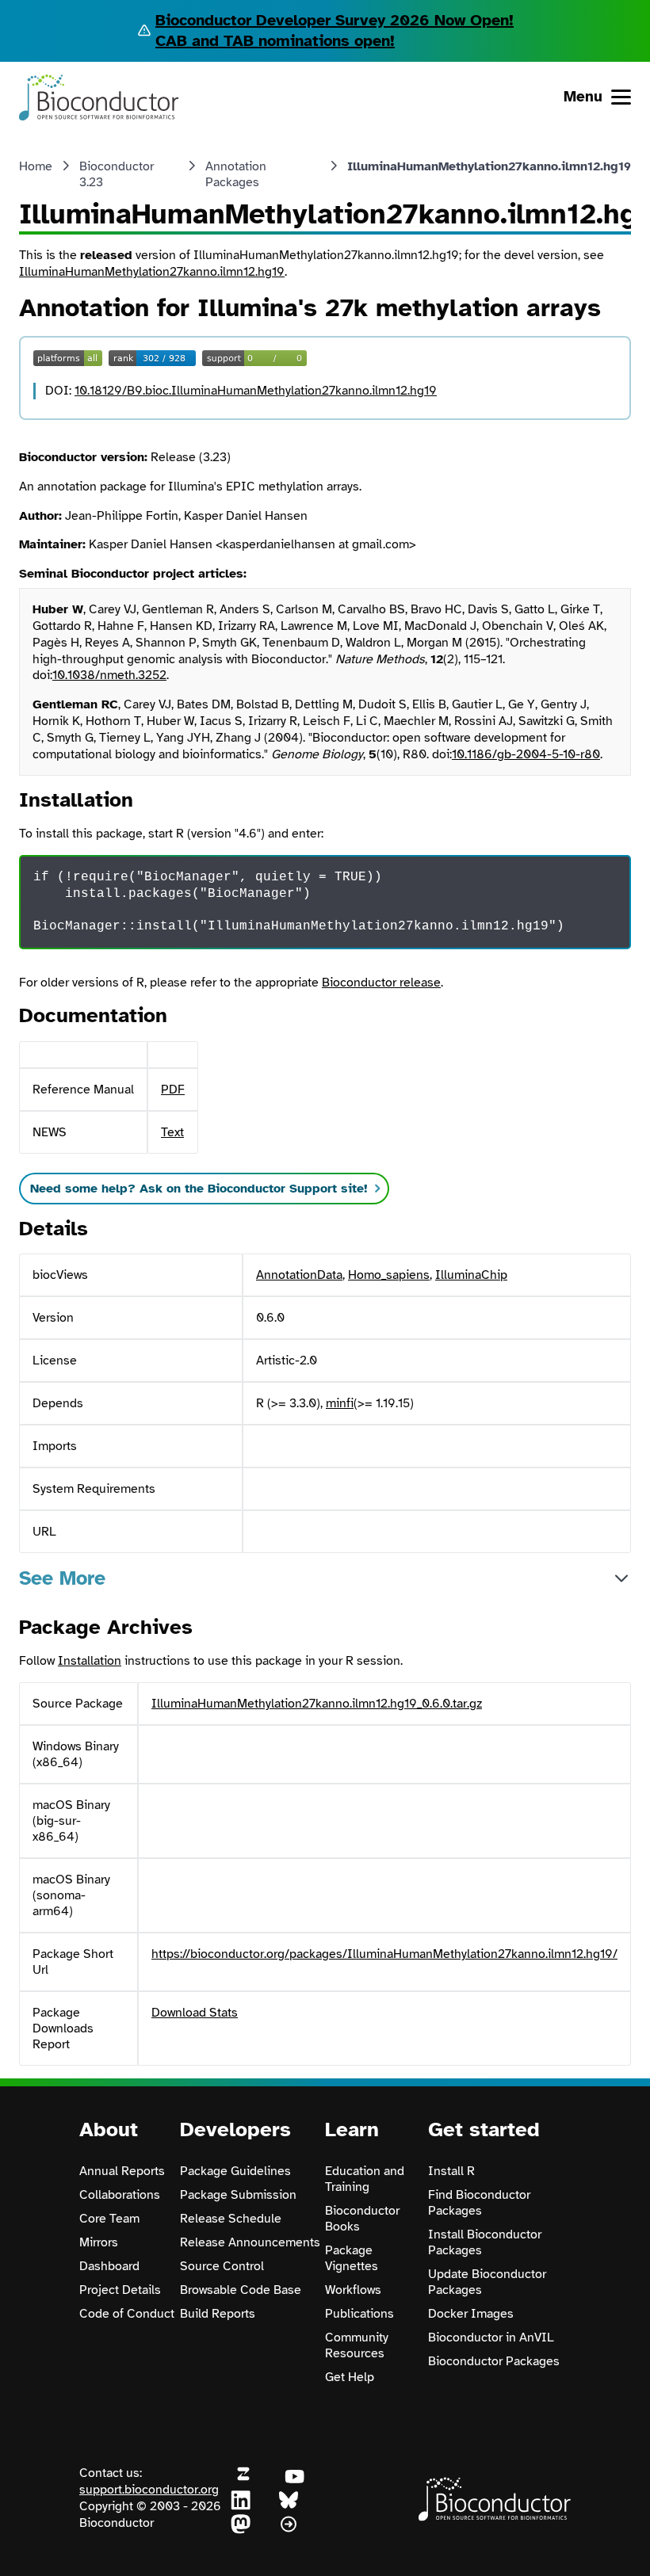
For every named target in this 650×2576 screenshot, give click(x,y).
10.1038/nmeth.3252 (109, 675)
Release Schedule (231, 2219)
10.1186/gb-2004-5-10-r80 (526, 754)
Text (172, 1132)
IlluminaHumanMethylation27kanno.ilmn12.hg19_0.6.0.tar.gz (317, 1704)
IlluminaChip (471, 1275)
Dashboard (109, 2266)
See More (62, 1578)
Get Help (350, 2377)
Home (36, 166)
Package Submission (238, 2195)
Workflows (353, 2290)
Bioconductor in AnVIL (491, 2337)
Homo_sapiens (389, 1275)
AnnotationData (299, 1275)
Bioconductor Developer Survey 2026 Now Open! (335, 20)
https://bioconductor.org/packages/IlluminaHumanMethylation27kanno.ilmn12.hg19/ (384, 1954)
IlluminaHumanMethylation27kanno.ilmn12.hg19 (152, 272)
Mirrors (99, 2242)
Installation (90, 1661)
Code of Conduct (127, 2314)
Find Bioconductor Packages (479, 2203)
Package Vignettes (352, 2258)
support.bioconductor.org (149, 2490)
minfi (340, 1403)
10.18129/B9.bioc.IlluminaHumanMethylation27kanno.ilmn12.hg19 (256, 391)
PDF (173, 1090)
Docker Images (471, 2314)
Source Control (222, 2266)
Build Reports (218, 2314)
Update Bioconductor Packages (487, 2282)
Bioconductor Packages (494, 2361)
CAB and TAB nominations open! (275, 41)
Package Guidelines (235, 2171)
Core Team (109, 2219)
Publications (359, 2314)
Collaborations (120, 2195)
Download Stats (195, 2013)
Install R (451, 2171)
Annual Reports (122, 2171)
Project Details (120, 2290)
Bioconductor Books (362, 2219)
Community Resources (357, 2345)
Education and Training (365, 2179)
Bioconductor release (381, 983)
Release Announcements (250, 2242)
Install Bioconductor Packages (485, 2242)
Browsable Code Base (241, 2290)
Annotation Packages (236, 175)
